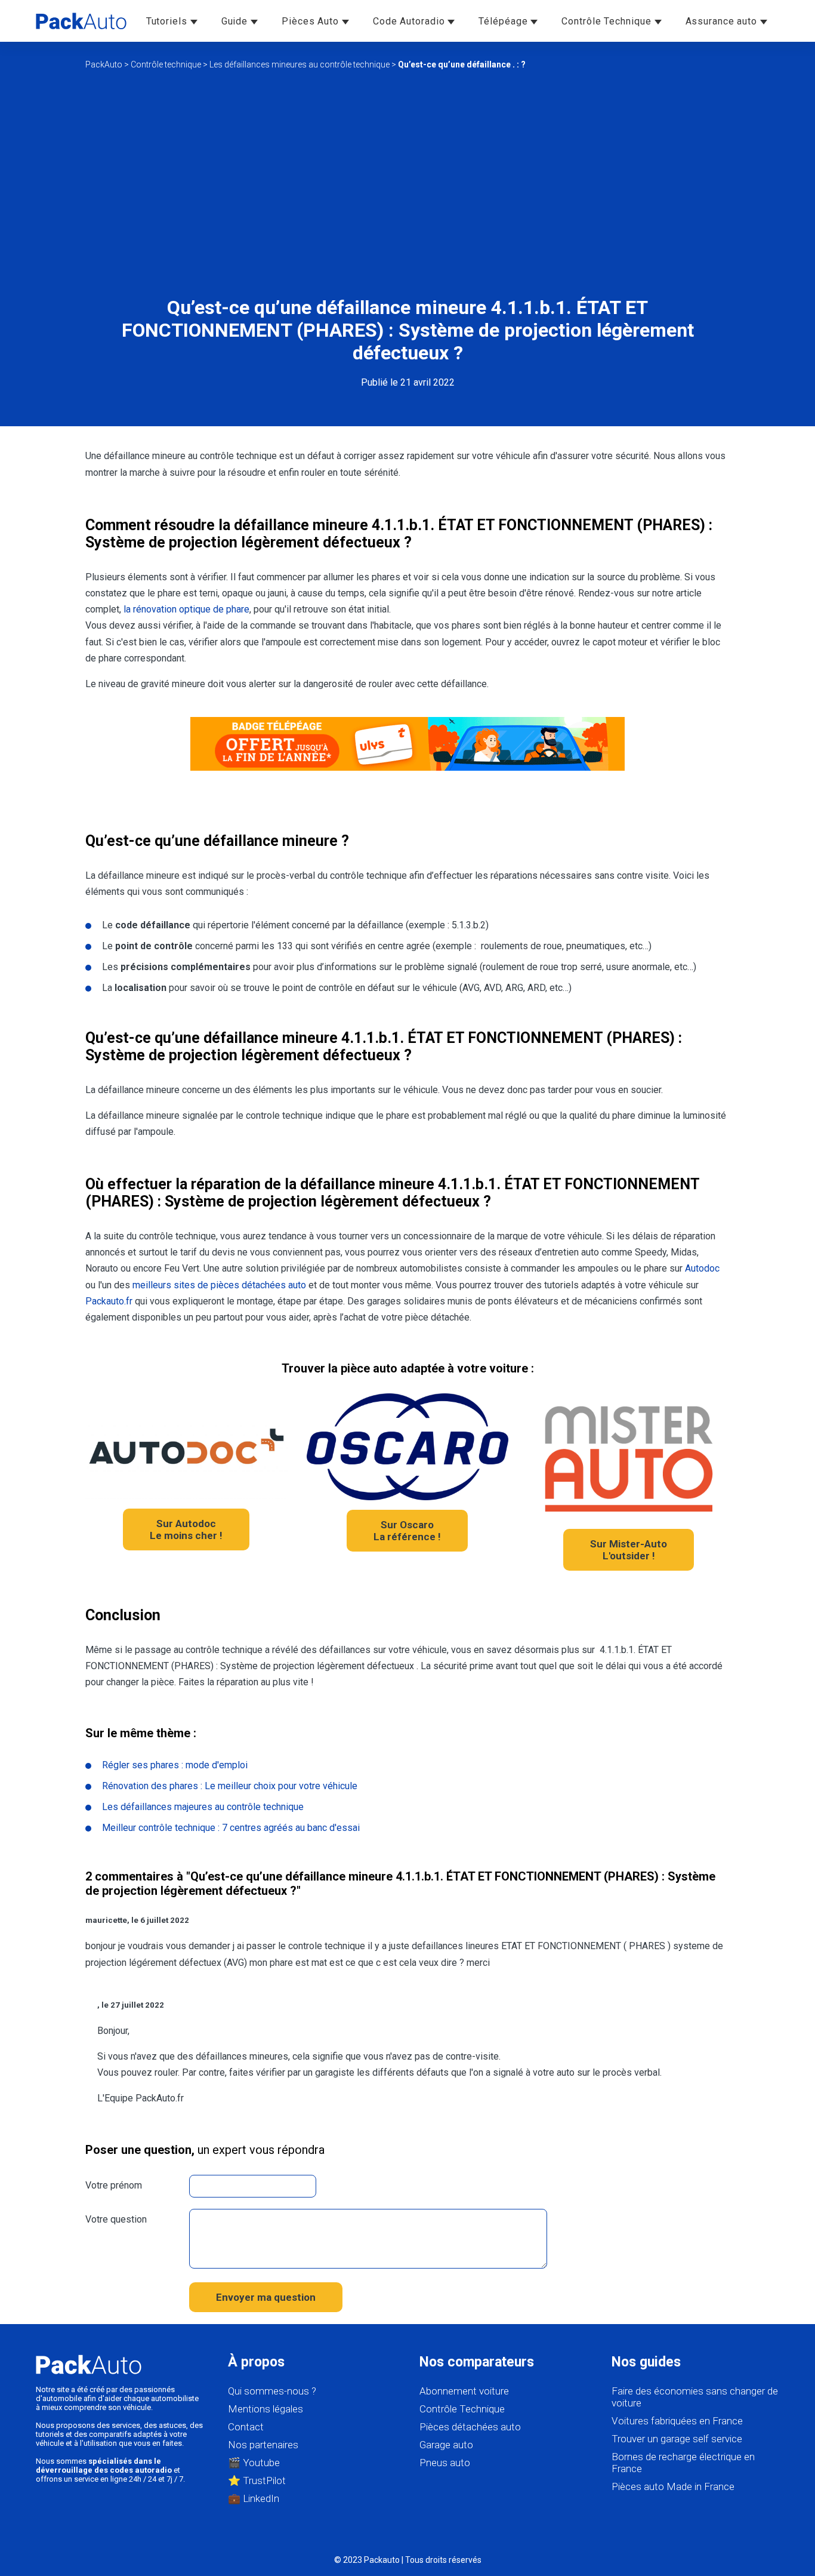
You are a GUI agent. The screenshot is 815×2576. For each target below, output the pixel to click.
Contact (246, 2427)
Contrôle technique (166, 64)
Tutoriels (168, 21)
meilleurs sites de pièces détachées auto (219, 1285)
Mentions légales (266, 2409)
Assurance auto (723, 21)
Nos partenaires (263, 2445)
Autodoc (702, 1268)
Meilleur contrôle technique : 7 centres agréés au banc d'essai (231, 1828)
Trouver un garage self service (677, 2439)
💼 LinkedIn (254, 2498)
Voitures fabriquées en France (677, 2421)
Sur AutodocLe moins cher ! (186, 1529)
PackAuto (104, 64)
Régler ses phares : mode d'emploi (175, 1765)
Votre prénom (114, 2185)
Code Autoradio (410, 21)
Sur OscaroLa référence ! (407, 1531)
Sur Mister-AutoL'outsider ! (629, 1550)
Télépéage (504, 21)
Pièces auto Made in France (673, 2486)
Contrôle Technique (608, 21)
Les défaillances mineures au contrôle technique (300, 64)
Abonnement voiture (464, 2391)
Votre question (116, 2219)
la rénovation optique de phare (186, 609)
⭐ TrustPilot (257, 2480)
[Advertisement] (407, 183)
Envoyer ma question (266, 2297)
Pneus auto (445, 2463)
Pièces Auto (312, 21)
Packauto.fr (109, 1301)
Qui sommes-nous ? (272, 2391)
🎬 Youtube (254, 2463)
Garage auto (446, 2445)
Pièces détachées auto (470, 2427)
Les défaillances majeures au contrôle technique (203, 1807)
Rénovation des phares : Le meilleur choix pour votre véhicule (230, 1786)
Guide (236, 21)
